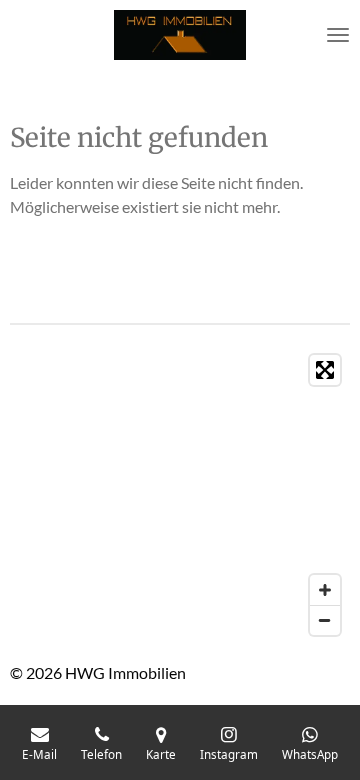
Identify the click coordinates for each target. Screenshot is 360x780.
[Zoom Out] (325, 620)
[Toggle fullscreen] (325, 370)
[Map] (180, 495)
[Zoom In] (325, 590)
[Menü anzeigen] (338, 35)
